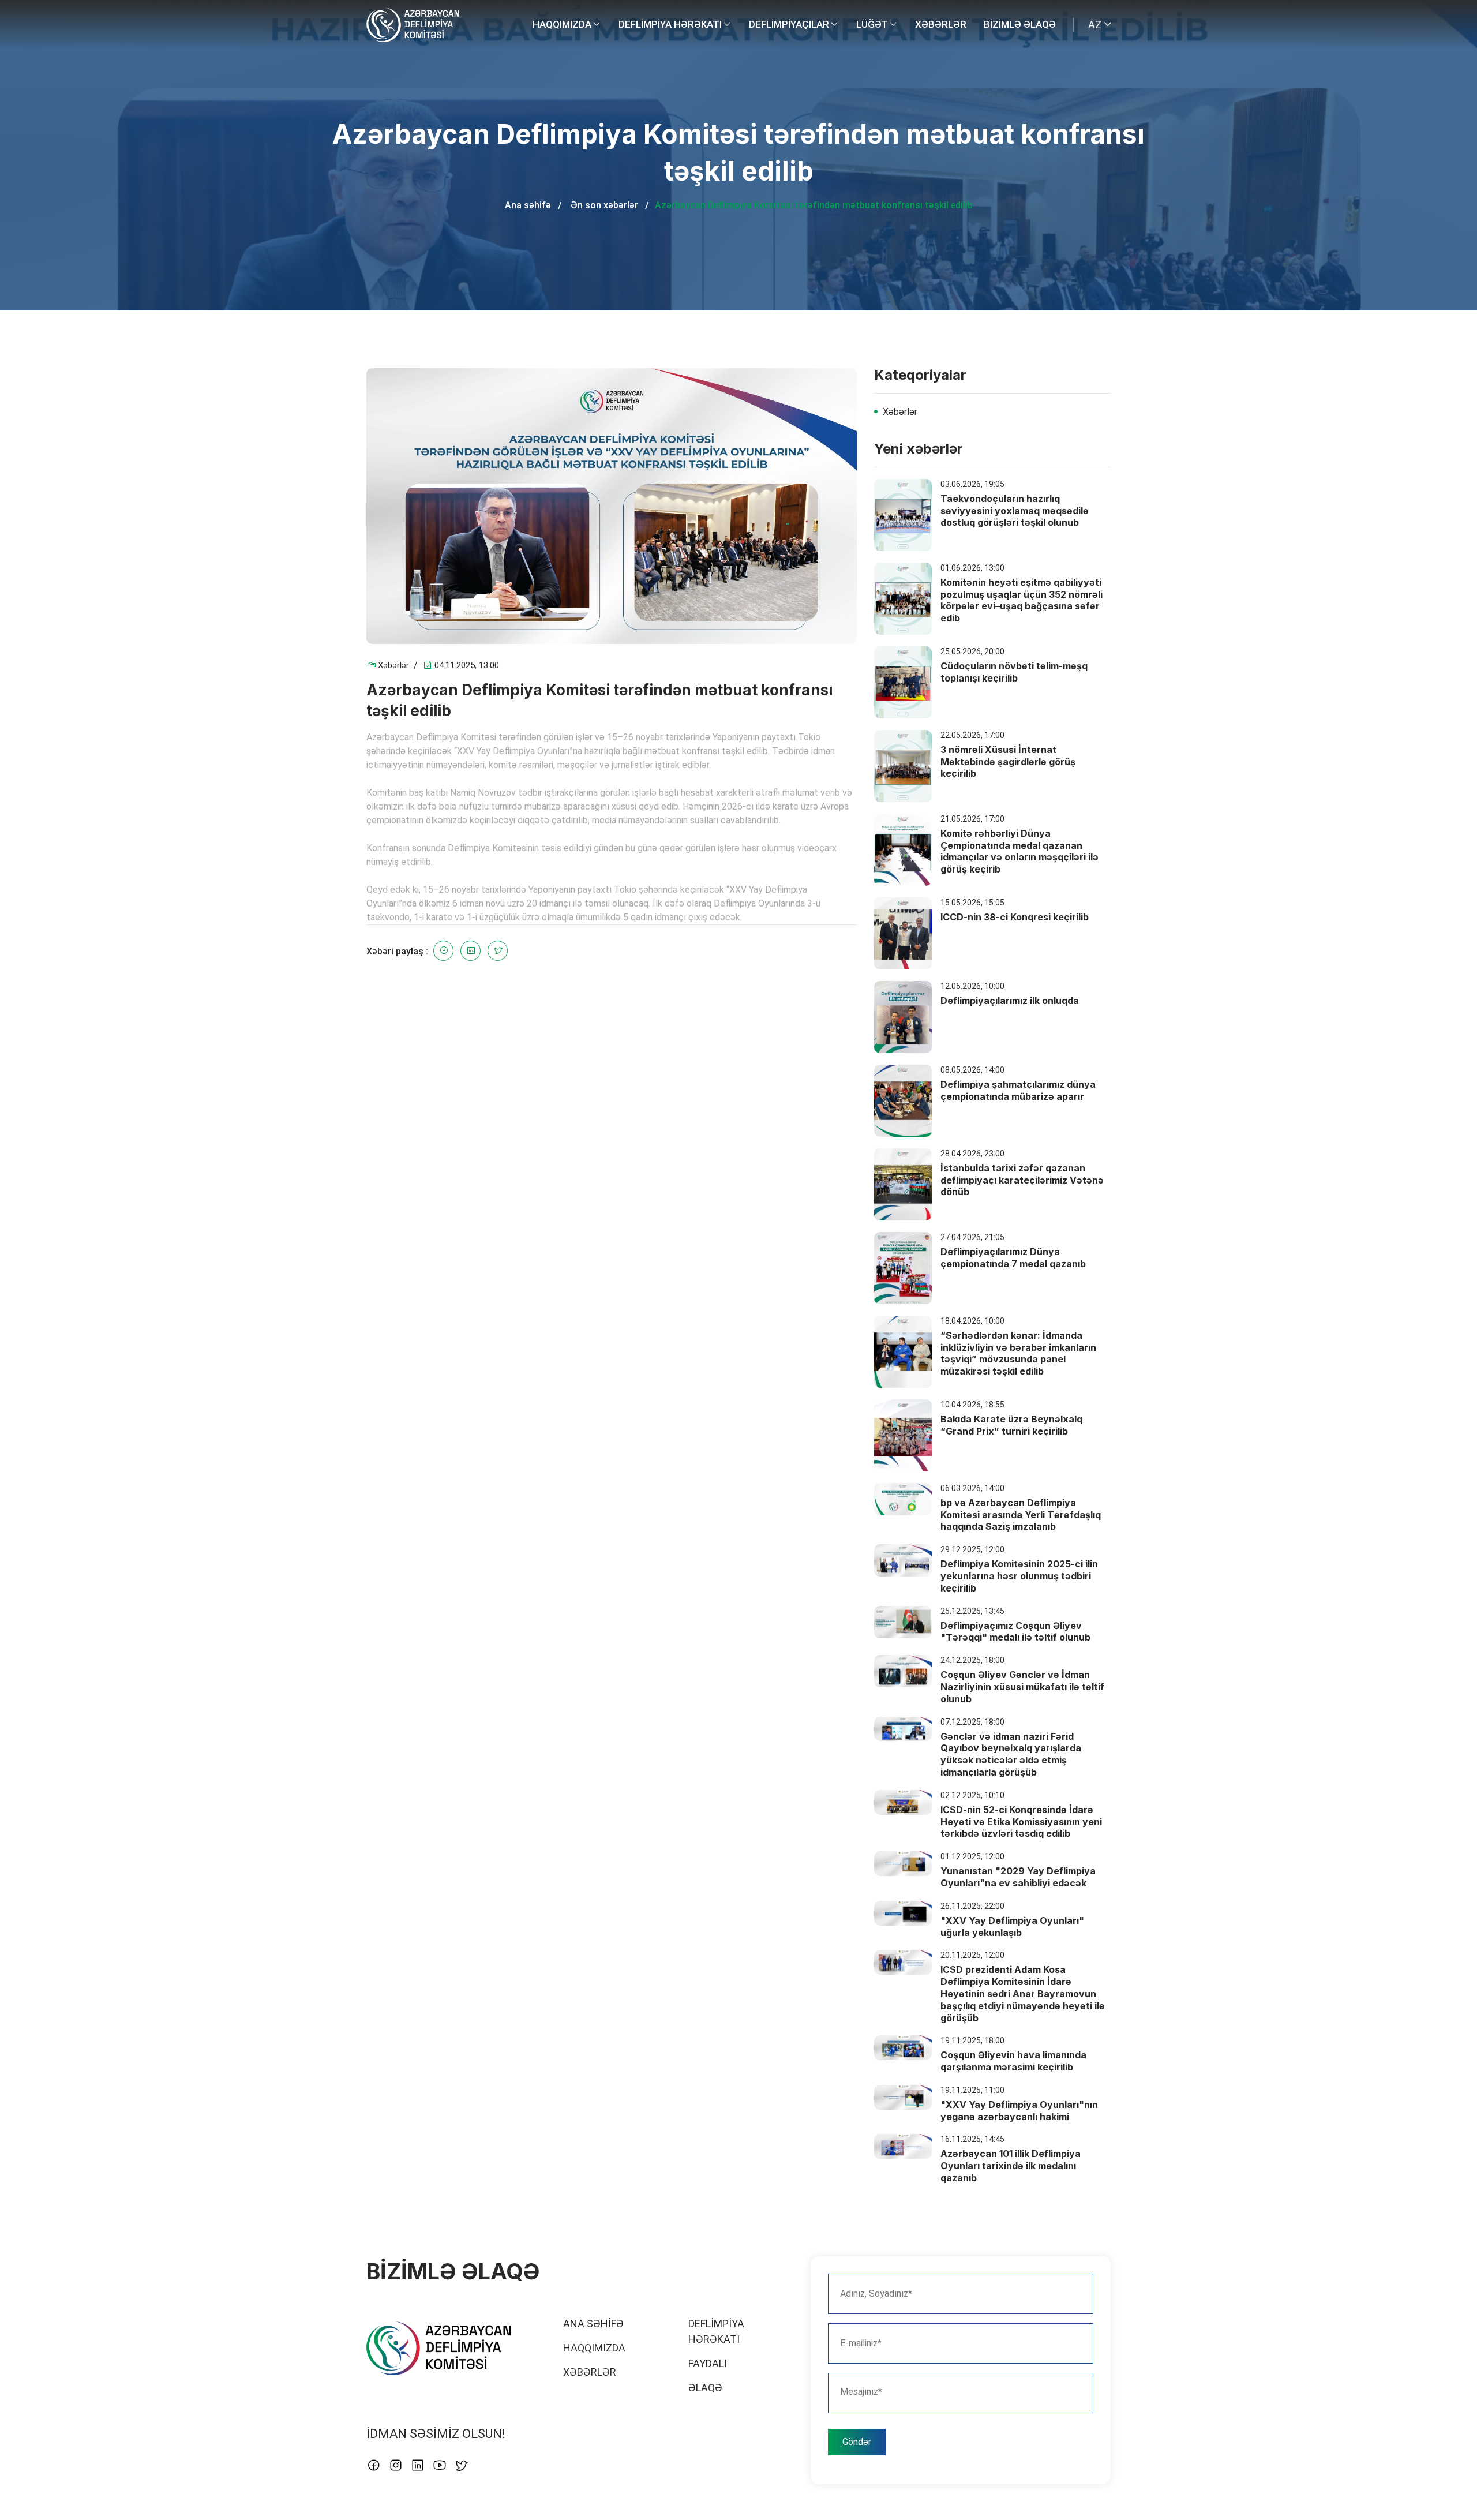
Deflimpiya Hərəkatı (671, 24)
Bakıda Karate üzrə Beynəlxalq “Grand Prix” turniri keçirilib (1011, 1425)
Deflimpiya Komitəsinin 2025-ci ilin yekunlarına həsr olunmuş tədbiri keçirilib (1019, 1576)
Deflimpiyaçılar (790, 24)
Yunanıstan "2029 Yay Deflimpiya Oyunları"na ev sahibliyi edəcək (1018, 1877)
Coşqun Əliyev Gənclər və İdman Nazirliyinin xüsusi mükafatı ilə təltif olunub (1022, 1687)
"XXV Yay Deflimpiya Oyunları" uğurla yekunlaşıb (1012, 1926)
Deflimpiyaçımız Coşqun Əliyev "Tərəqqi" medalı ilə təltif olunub (1015, 1632)
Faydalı (708, 2363)
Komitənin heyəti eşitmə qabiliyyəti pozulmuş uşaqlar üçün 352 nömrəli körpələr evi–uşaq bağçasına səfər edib (1021, 600)
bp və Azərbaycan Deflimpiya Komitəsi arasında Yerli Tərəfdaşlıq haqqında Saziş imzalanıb (1021, 1515)
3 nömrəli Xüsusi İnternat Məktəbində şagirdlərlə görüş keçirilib (1008, 762)
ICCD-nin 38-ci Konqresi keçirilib (1015, 917)
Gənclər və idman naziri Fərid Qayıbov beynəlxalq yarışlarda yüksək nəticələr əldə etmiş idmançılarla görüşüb (1011, 1754)
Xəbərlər (941, 24)
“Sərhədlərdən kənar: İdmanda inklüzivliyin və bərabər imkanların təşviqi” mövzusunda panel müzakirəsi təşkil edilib (1018, 1353)
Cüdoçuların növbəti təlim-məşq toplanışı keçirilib (1014, 672)
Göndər (857, 2442)
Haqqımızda (563, 24)
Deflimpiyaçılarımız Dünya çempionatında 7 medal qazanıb (1013, 1258)
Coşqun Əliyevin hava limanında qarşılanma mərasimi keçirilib (1013, 2061)
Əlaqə (705, 2388)
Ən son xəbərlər (604, 205)
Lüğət (873, 24)
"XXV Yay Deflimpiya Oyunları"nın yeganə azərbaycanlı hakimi (1019, 2111)
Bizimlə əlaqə (1020, 24)
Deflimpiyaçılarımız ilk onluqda (1010, 1001)
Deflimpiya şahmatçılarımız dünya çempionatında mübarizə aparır (1018, 1090)
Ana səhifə (528, 205)
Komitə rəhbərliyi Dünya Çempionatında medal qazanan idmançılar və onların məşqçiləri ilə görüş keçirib (1019, 851)
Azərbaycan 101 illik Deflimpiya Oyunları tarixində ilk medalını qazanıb (1011, 2166)
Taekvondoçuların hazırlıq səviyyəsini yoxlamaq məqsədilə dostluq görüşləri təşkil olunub (1015, 511)
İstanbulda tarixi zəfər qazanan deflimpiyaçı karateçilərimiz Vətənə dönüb (1022, 1180)
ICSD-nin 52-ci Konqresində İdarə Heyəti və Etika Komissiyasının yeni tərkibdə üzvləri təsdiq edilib (1021, 1822)
